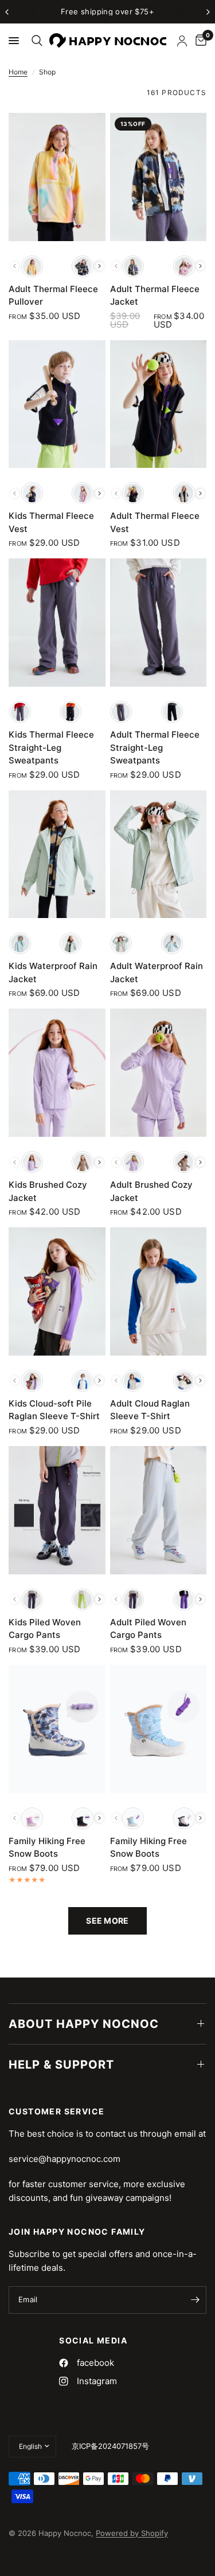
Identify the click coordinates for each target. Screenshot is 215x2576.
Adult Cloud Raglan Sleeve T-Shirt (150, 1410)
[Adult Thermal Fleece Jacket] (159, 177)
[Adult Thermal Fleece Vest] (159, 404)
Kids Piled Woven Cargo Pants (45, 1629)
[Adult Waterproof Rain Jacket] (159, 854)
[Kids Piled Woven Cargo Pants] (57, 1510)
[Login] (182, 41)
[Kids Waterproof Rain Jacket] (57, 854)
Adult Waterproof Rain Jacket (157, 972)
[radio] (32, 266)
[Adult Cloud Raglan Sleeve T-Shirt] (159, 1291)
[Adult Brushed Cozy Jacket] (159, 1073)
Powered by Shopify (132, 2533)
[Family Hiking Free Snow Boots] (57, 1729)
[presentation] (99, 266)
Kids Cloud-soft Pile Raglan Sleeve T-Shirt (54, 1410)
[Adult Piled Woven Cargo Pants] (159, 1510)
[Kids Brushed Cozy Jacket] (57, 1073)
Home (18, 72)
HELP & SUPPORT (61, 2065)
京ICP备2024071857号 (110, 2446)
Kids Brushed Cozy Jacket (48, 1191)
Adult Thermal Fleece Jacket (155, 296)
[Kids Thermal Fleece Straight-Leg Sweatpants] (57, 623)
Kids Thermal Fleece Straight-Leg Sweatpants (51, 747)
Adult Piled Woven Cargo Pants (148, 1629)
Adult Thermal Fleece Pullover (53, 296)
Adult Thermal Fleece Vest (155, 522)
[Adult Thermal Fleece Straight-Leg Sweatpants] (159, 623)
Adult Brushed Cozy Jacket (151, 1191)
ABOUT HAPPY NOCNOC (84, 2024)
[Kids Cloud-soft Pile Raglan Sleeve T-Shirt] (57, 1291)
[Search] (35, 41)
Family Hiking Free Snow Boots (47, 1848)
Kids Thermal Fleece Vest (51, 522)
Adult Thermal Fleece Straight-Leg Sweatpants (155, 747)
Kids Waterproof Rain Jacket (53, 972)
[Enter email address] (195, 2300)
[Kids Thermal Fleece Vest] (57, 404)
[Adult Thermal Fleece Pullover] (57, 177)
